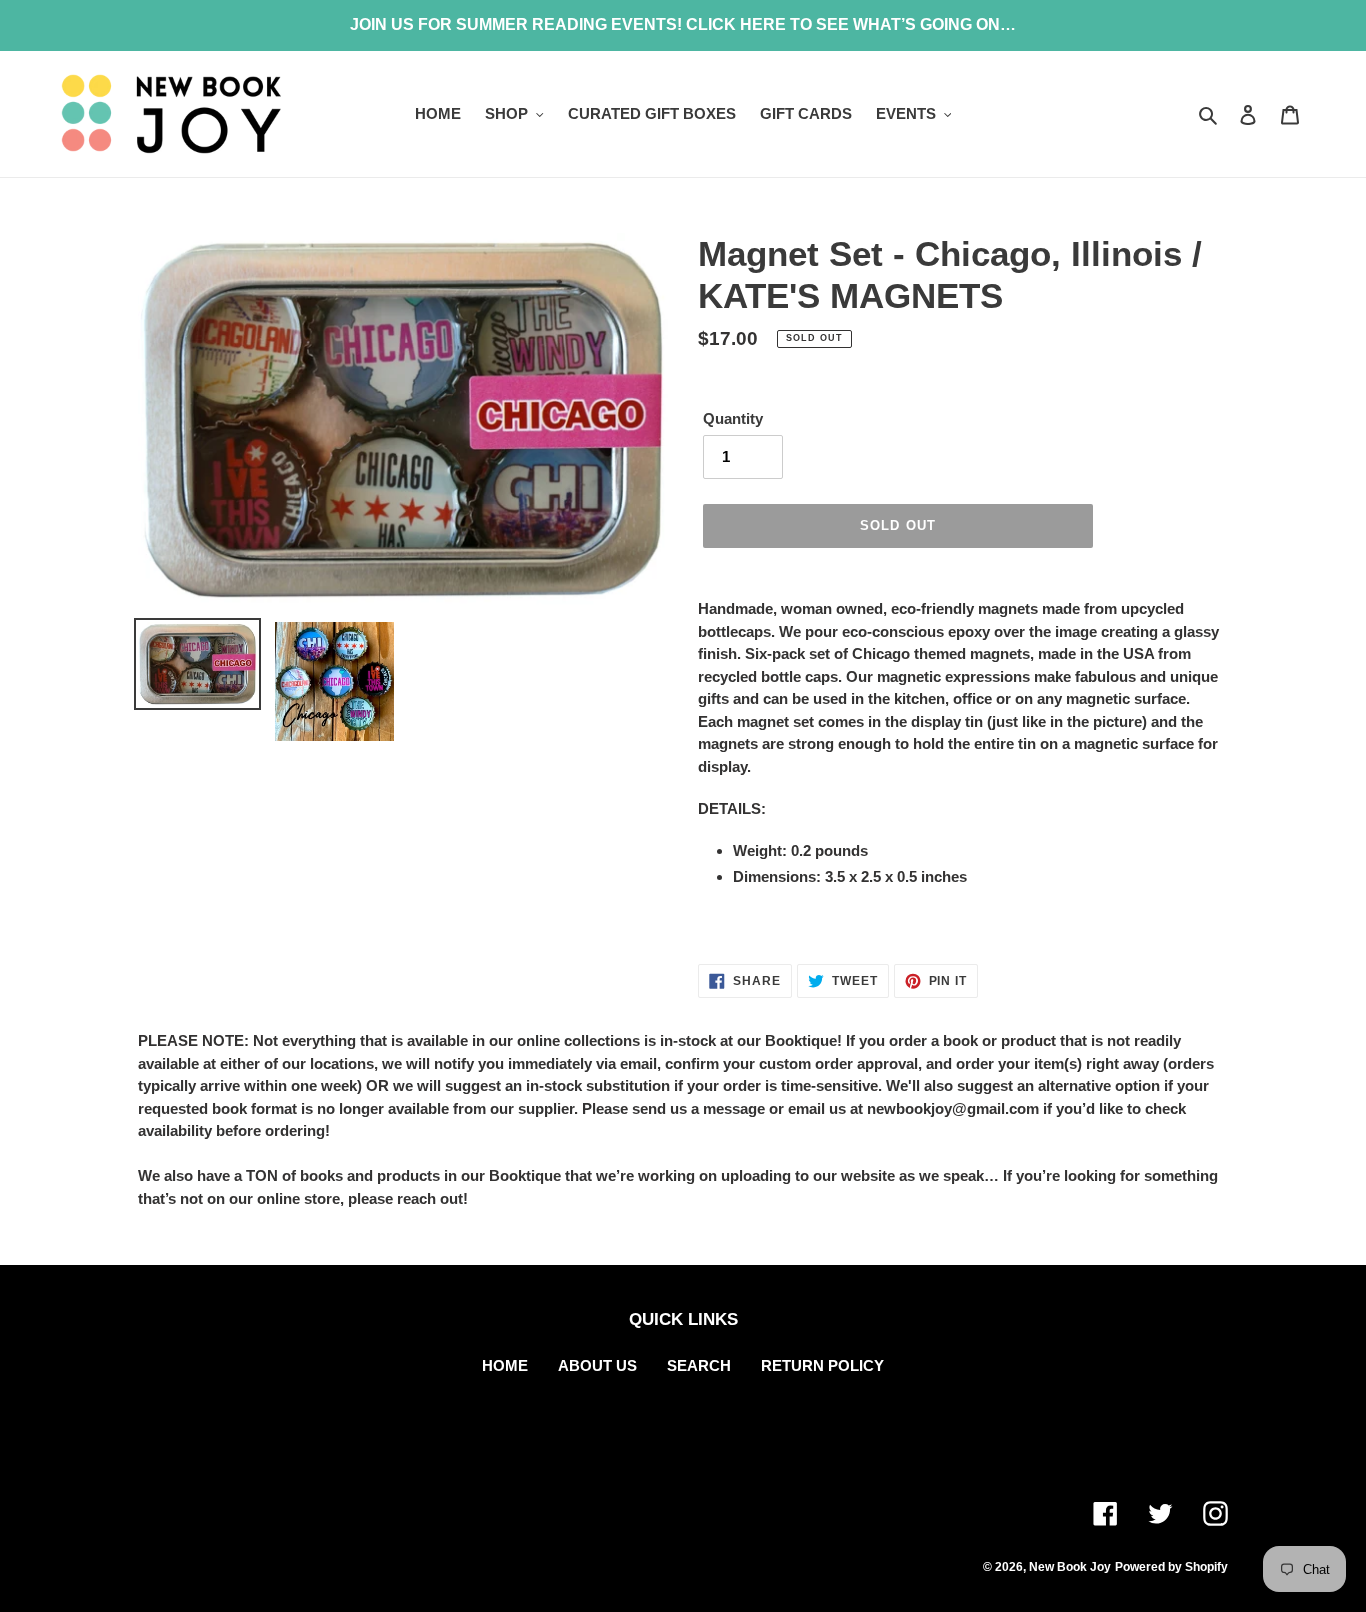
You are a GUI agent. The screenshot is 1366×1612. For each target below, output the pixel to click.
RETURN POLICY (822, 1365)
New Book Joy (1070, 1567)
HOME (505, 1365)
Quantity (733, 418)
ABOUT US (597, 1365)
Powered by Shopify (1171, 1567)
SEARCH (699, 1365)
